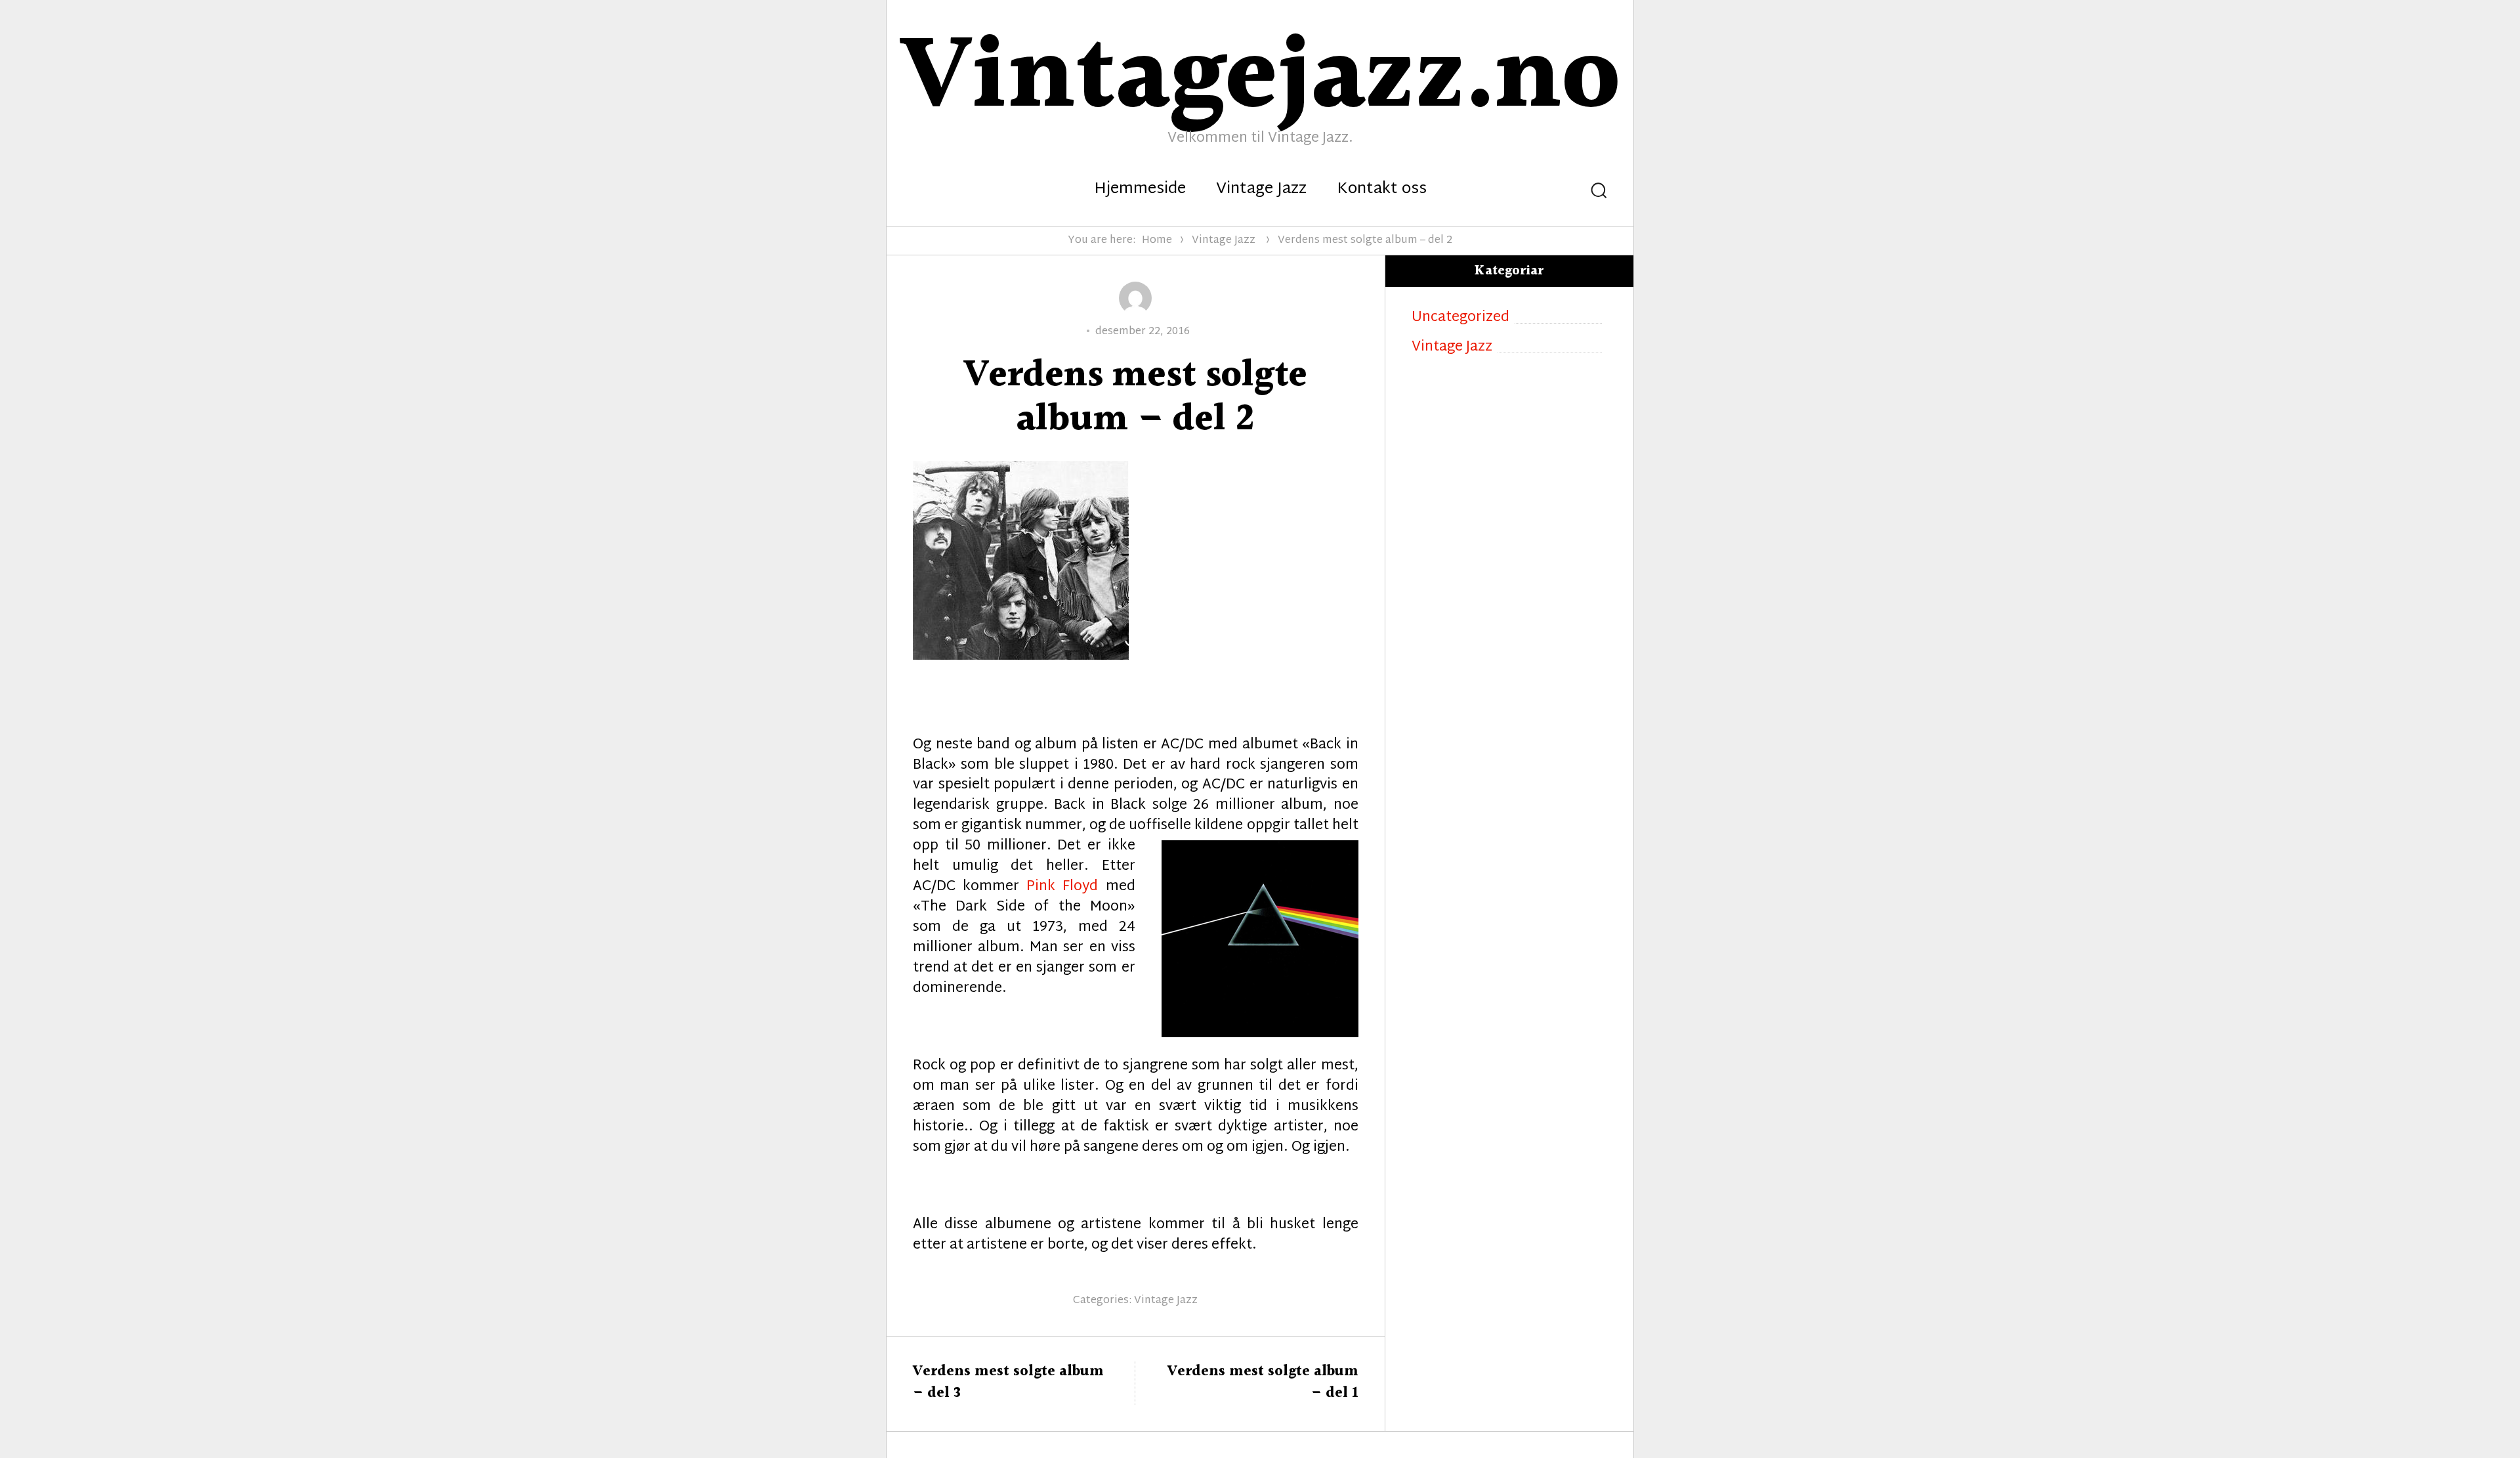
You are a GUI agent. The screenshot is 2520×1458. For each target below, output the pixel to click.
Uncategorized (1460, 318)
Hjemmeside (1140, 190)
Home (1157, 241)
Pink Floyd (1062, 887)
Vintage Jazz (1261, 190)
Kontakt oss (1382, 190)
